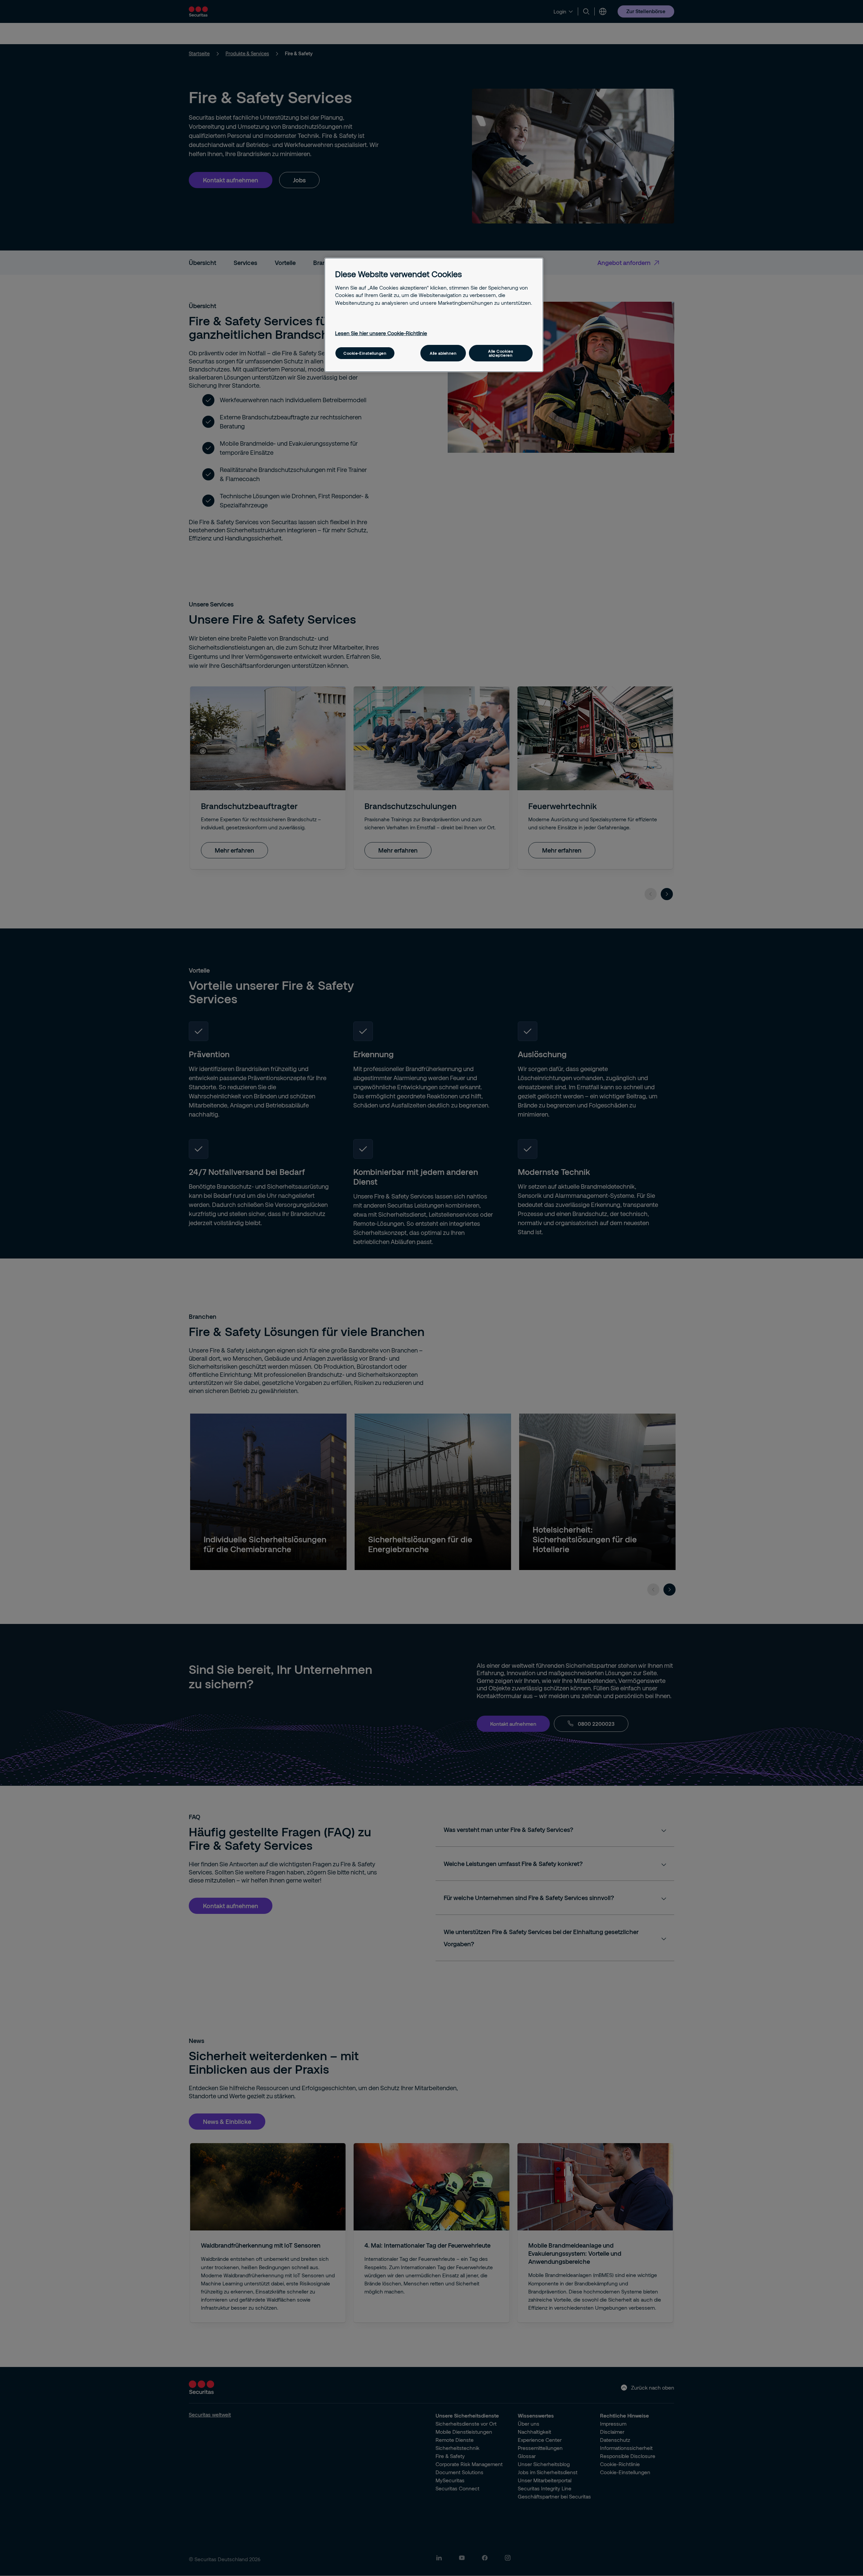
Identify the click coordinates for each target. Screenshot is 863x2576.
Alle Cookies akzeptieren (501, 353)
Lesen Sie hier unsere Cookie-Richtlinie (381, 333)
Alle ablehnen (443, 353)
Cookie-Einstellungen (365, 353)
